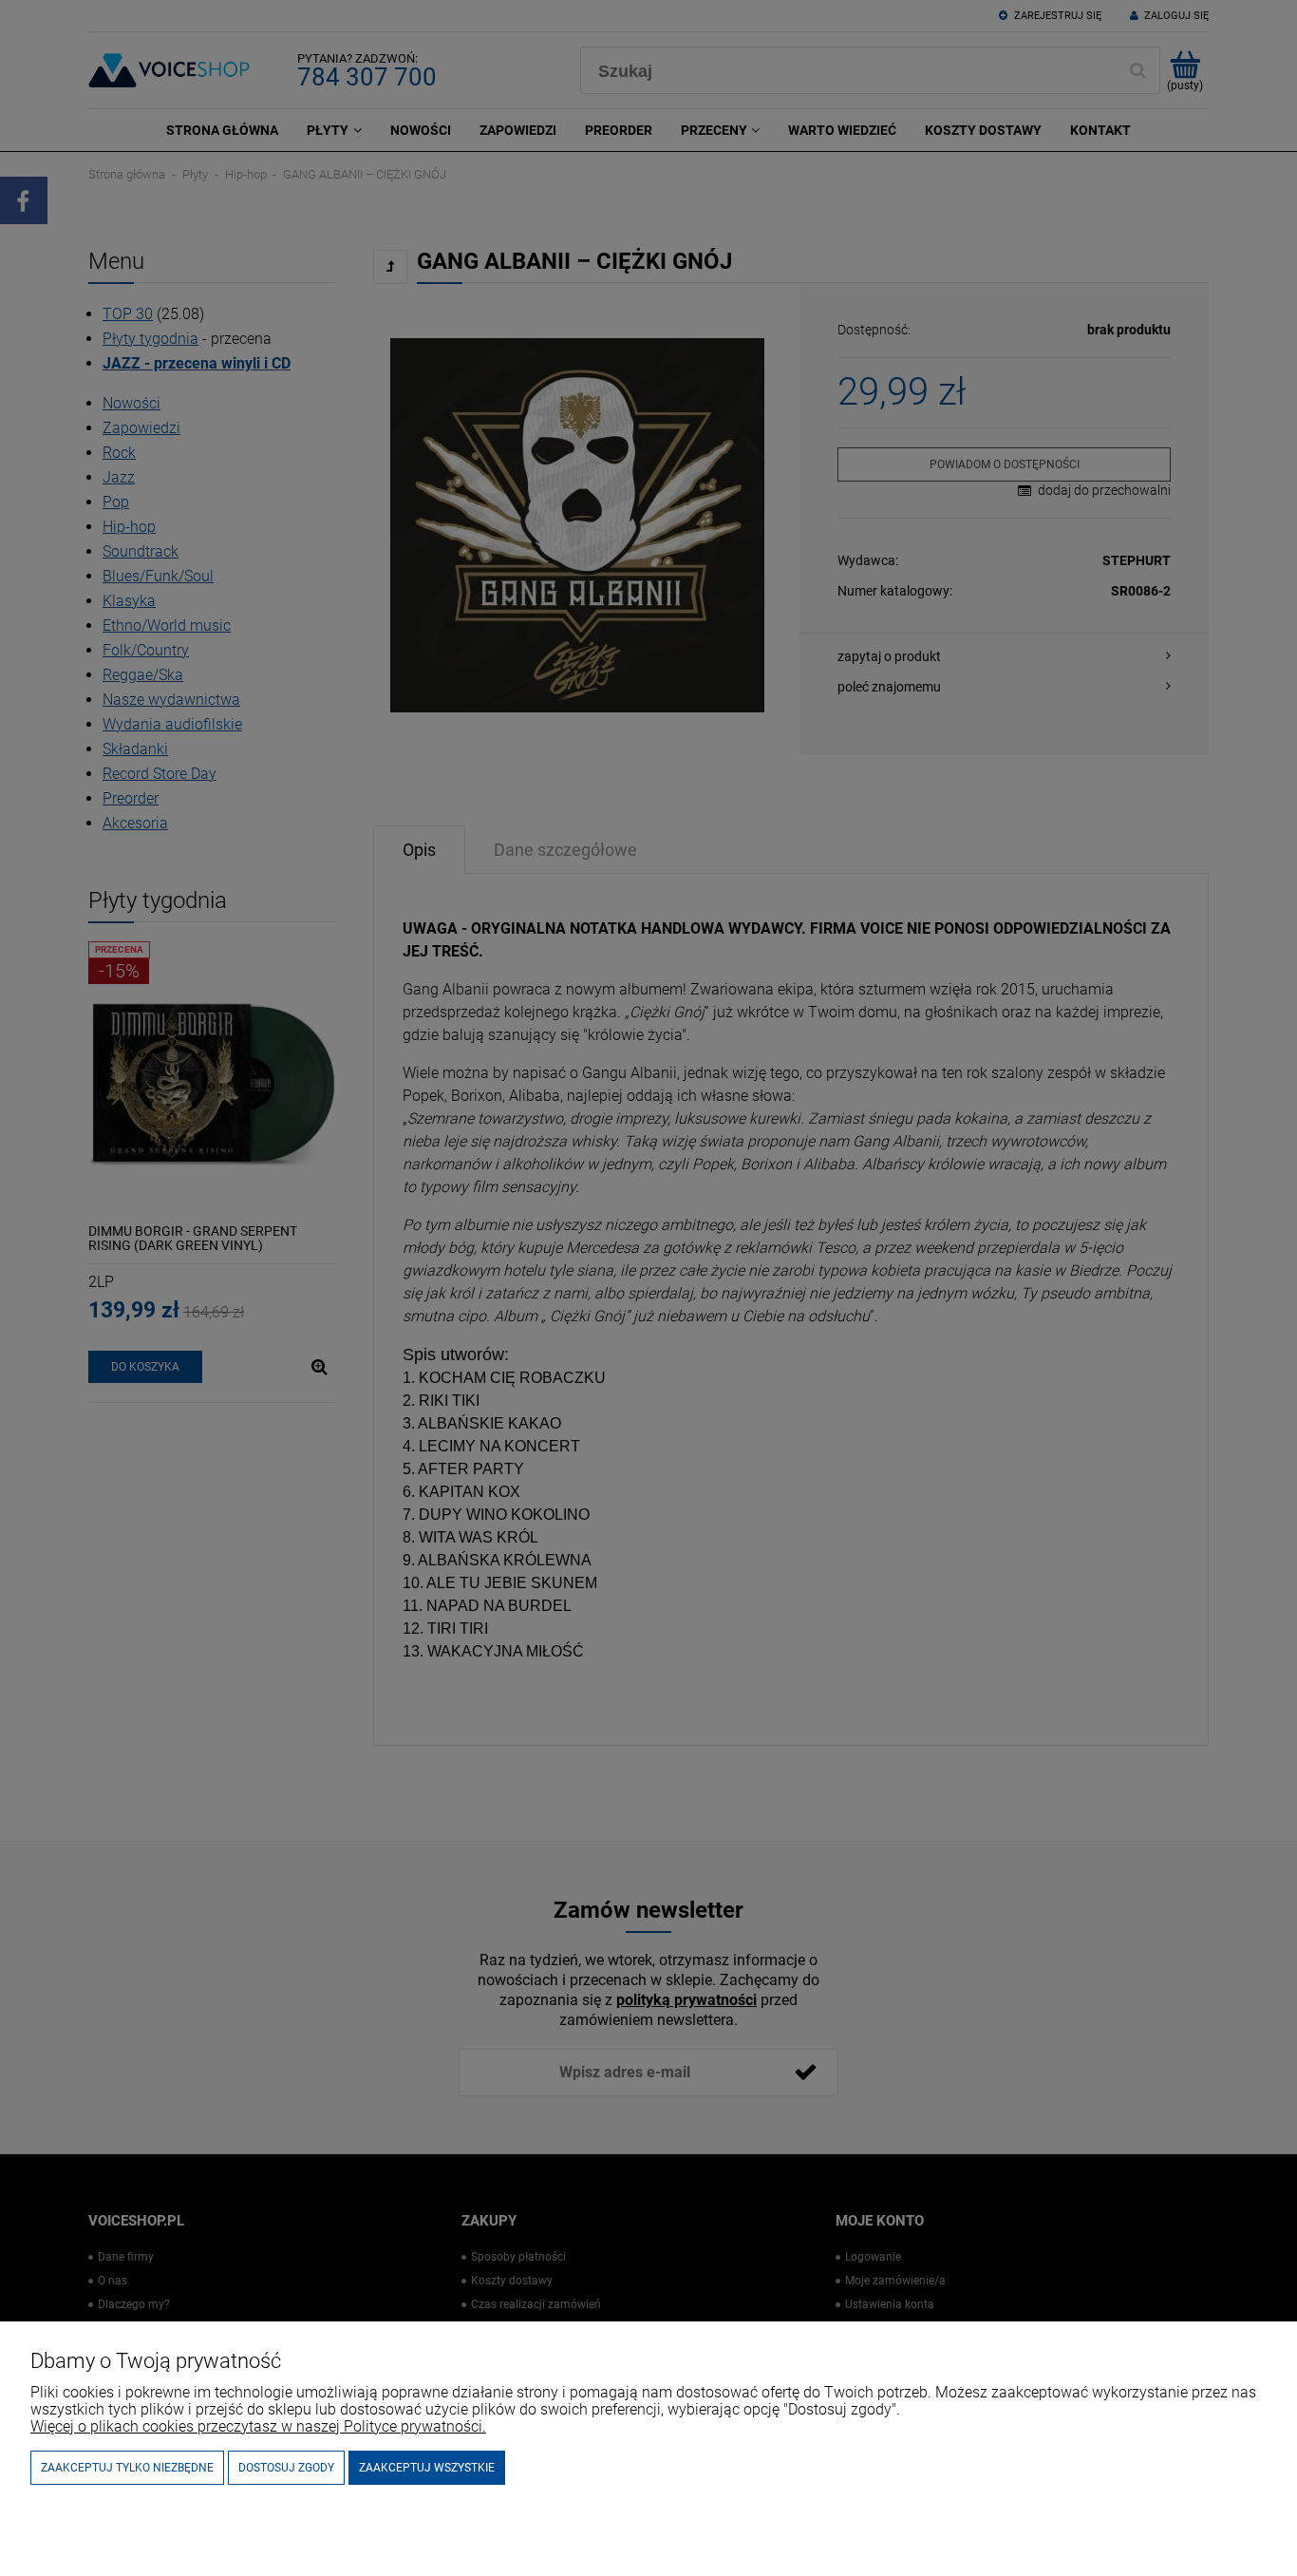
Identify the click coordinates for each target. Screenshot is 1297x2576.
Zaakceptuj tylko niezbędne (127, 2468)
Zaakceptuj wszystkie (427, 2468)
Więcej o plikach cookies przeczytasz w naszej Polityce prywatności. (258, 2426)
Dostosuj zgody (286, 2468)
